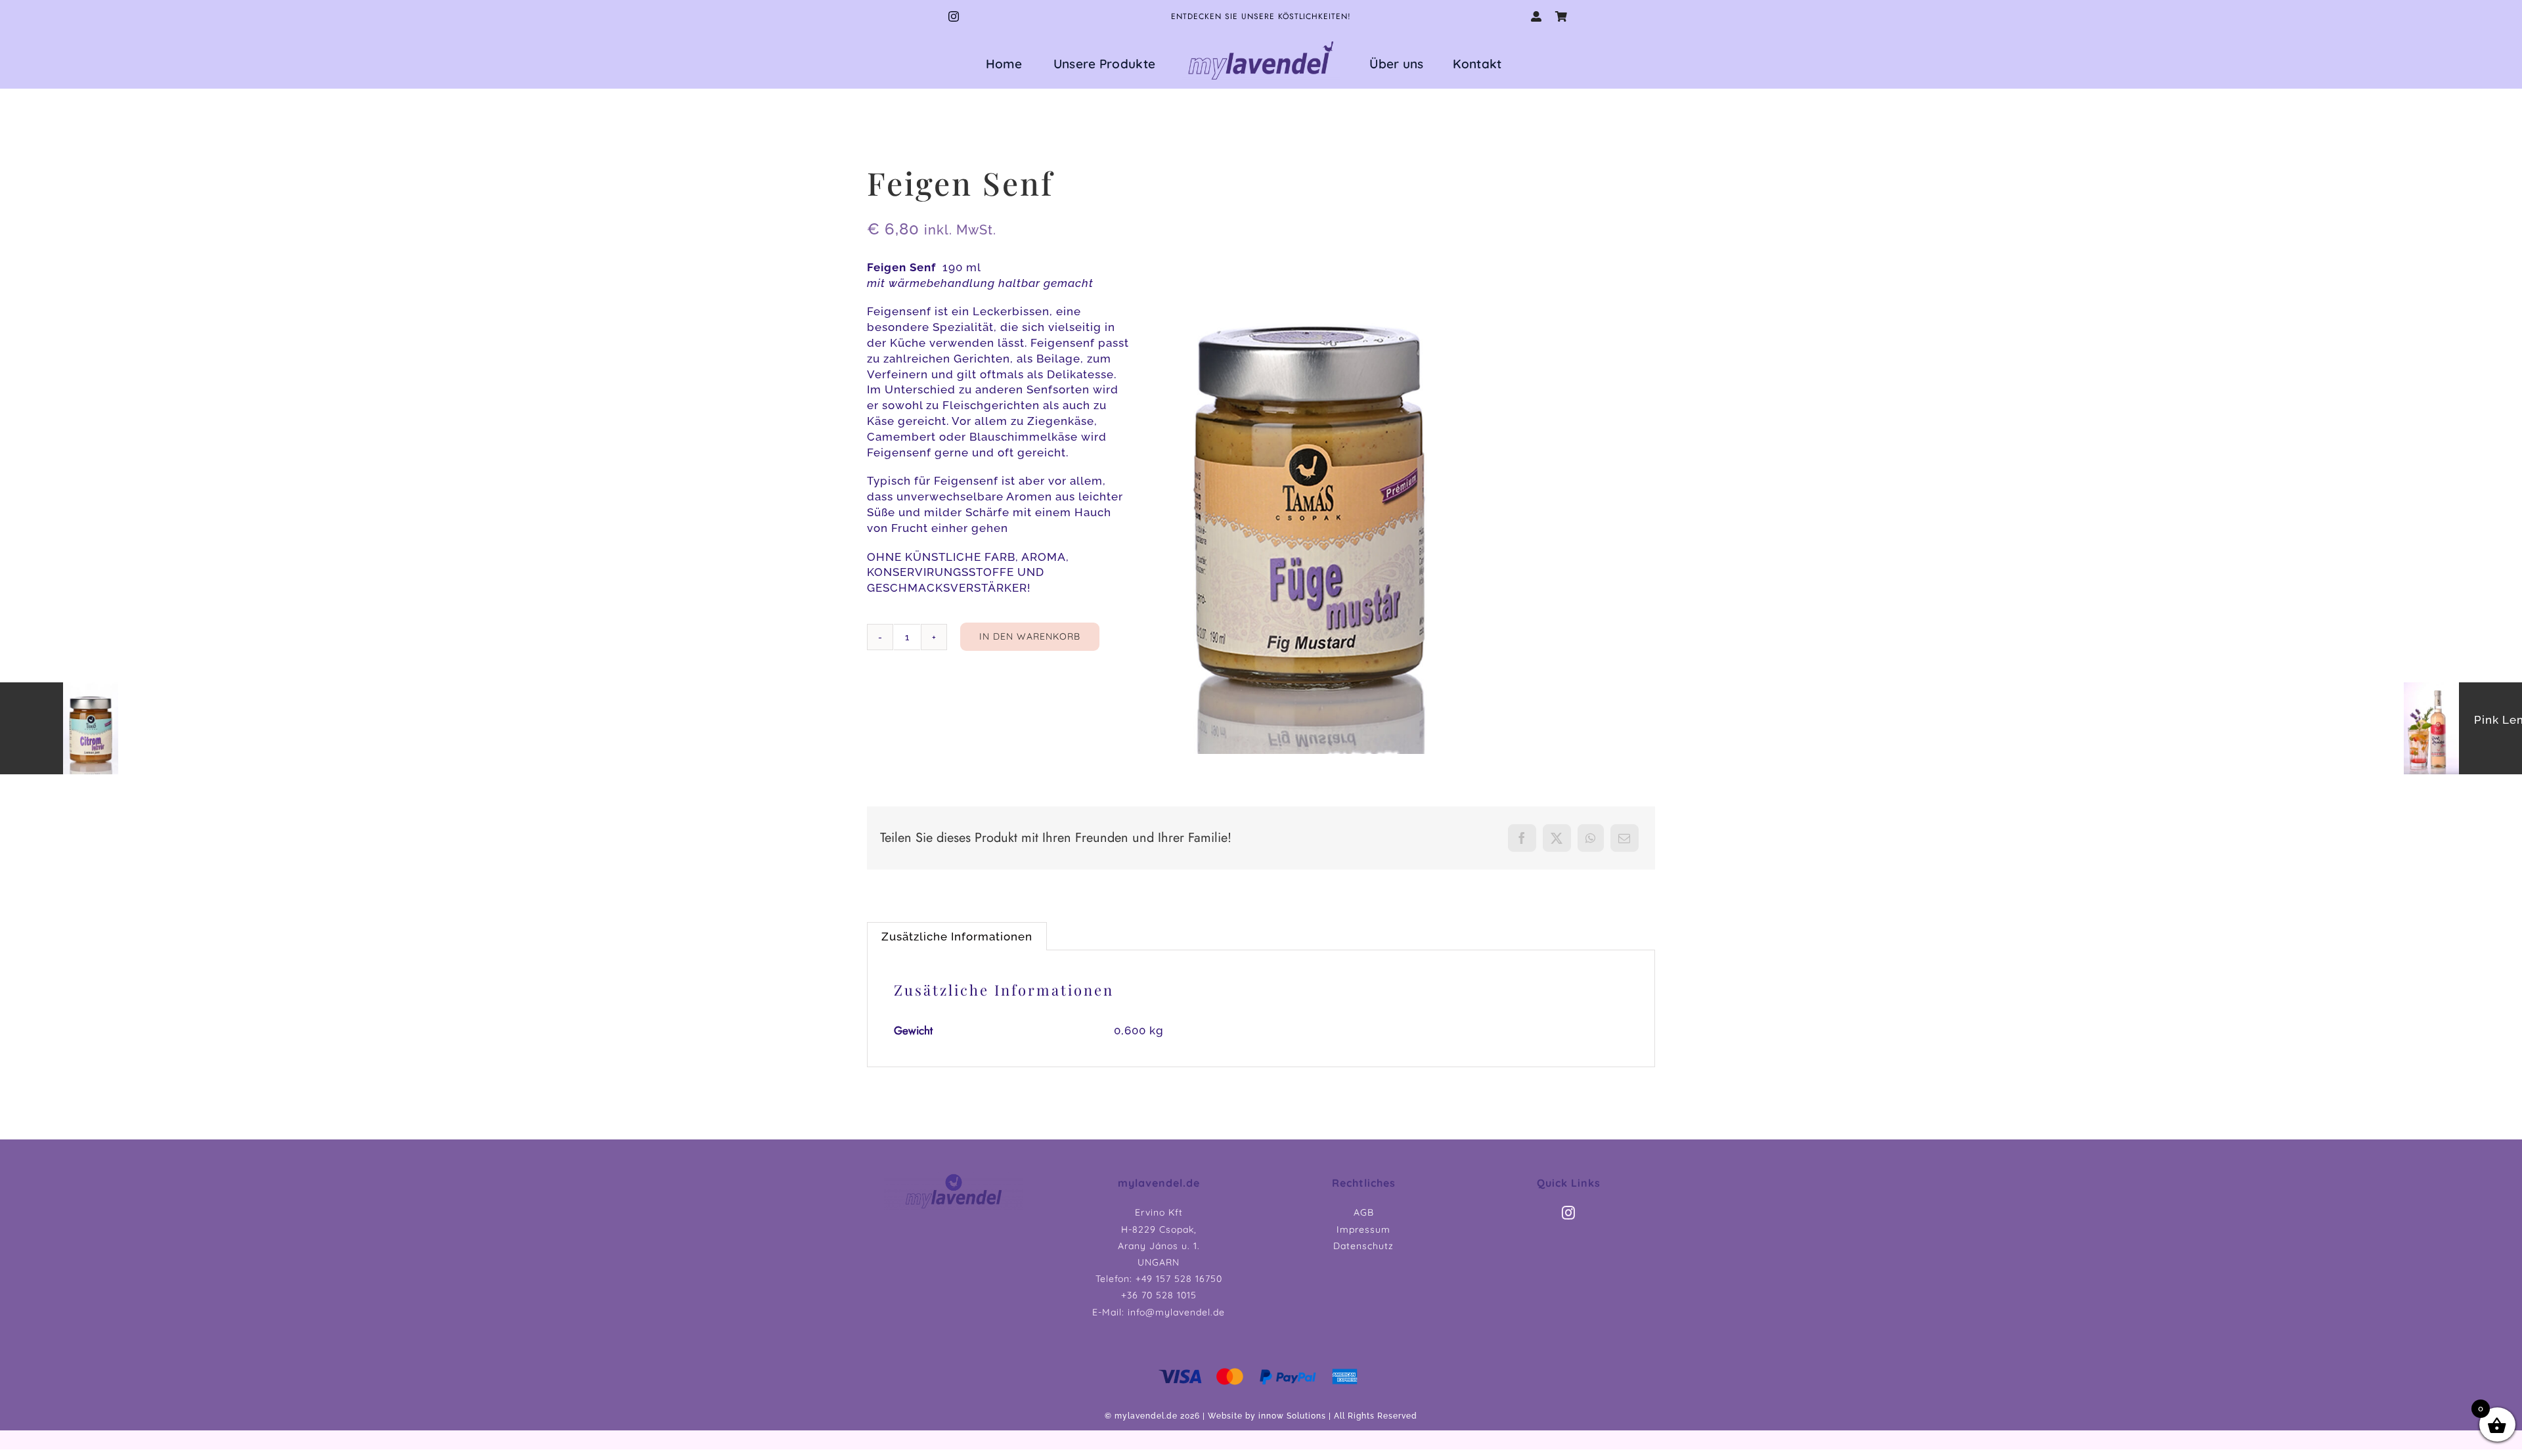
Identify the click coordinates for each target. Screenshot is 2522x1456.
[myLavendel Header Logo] (954, 1178)
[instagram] (954, 16)
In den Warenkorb (1030, 636)
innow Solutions (1292, 1416)
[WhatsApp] (1591, 838)
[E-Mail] (1625, 838)
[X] (1557, 838)
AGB (1364, 1212)
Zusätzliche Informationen (957, 937)
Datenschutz (1363, 1246)
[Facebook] (1522, 838)
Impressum (1363, 1229)
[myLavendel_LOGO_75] (1261, 41)
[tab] (957, 936)
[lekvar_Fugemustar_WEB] (1310, 507)
